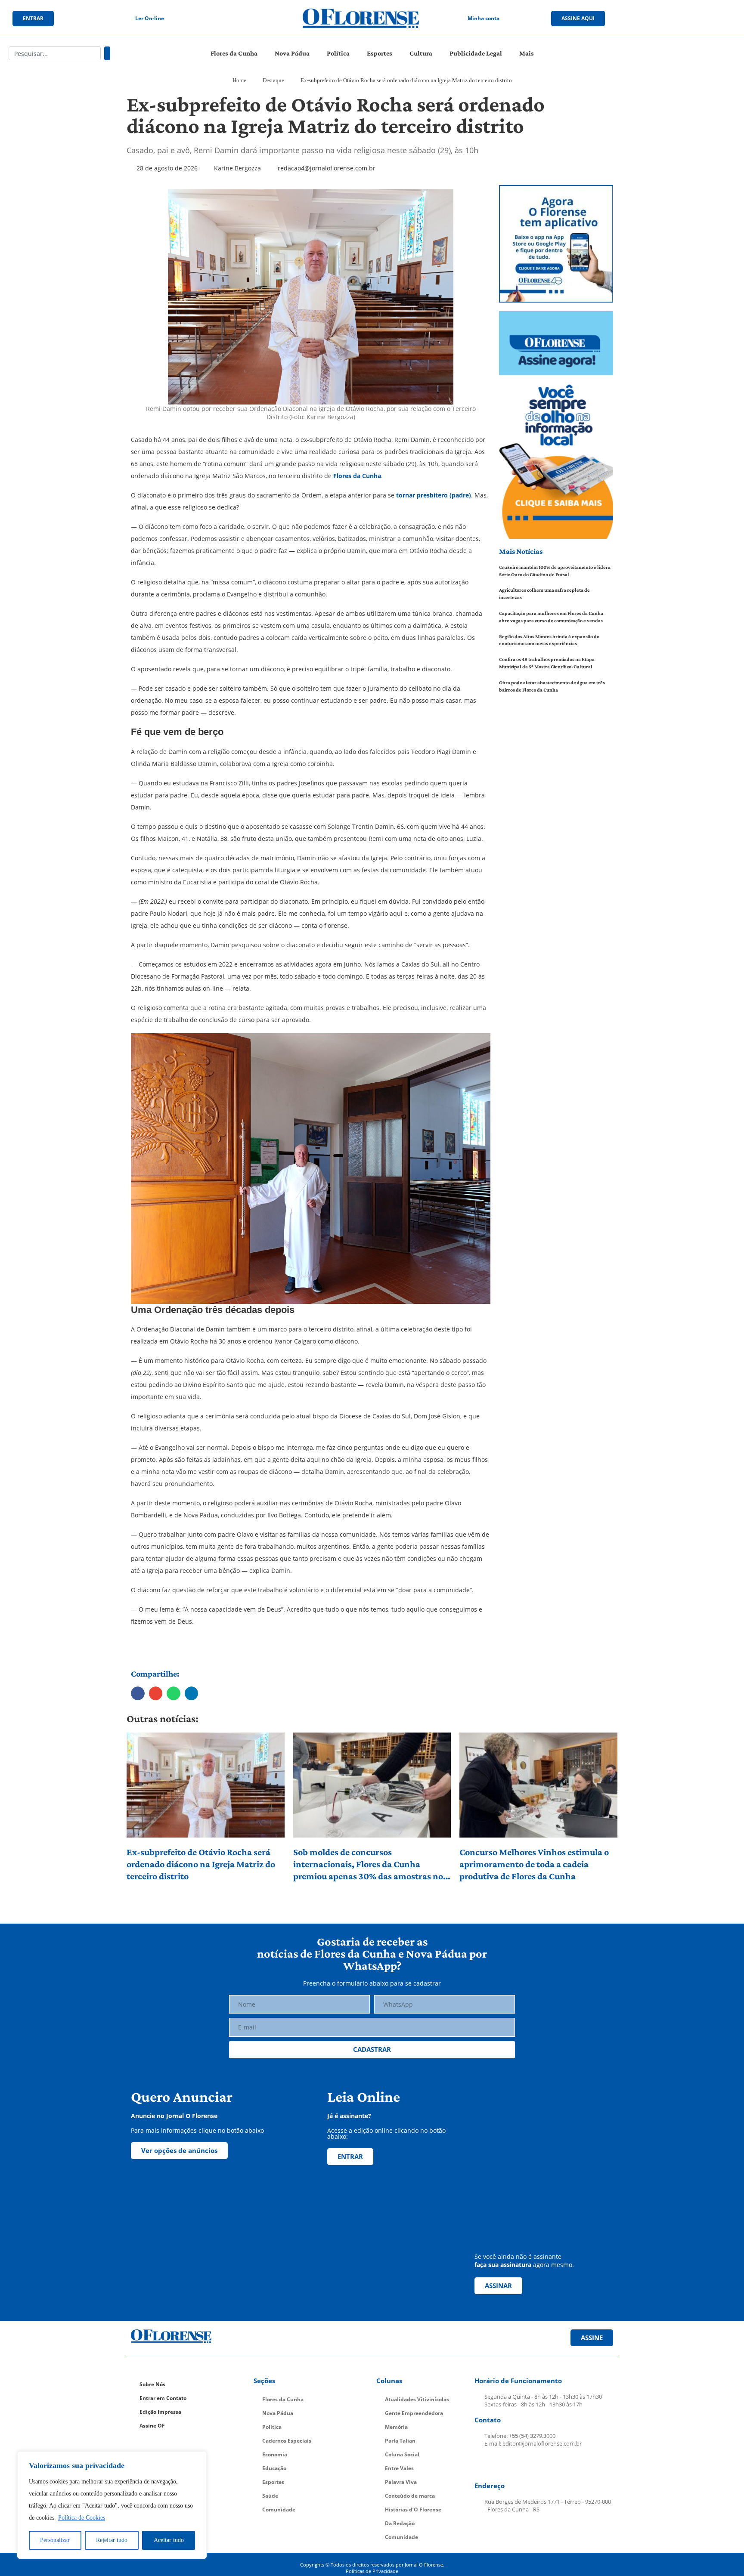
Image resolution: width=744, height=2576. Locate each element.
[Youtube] (690, 19)
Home (239, 80)
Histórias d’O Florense (413, 2510)
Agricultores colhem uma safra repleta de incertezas (544, 594)
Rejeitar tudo (112, 2540)
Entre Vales (399, 2468)
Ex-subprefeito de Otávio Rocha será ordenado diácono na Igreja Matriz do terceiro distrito (201, 1864)
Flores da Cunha (234, 53)
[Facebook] (654, 19)
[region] (112, 2505)
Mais (527, 53)
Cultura (421, 53)
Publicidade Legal (476, 53)
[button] (138, 1693)
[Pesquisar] (107, 53)
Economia (275, 2454)
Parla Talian (400, 2441)
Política (338, 53)
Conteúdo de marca (410, 2496)
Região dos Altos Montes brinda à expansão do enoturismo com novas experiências (549, 640)
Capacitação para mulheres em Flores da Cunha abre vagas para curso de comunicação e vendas (551, 617)
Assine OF (152, 2426)
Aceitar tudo (169, 2540)
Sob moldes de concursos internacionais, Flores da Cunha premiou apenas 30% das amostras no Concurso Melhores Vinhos (368, 1864)
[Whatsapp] (707, 19)
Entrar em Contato (163, 2398)
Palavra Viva (401, 2482)
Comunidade (279, 2510)
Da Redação (400, 2523)
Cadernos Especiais (287, 2441)
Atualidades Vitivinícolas (417, 2399)
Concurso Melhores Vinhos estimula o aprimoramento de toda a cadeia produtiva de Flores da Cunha (534, 1864)
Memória (396, 2427)
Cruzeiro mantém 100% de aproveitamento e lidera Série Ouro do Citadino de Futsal (555, 571)
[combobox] (55, 53)
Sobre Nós (152, 2384)
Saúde (270, 2496)
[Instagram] (672, 19)
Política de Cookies (82, 2518)
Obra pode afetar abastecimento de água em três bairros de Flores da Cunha (552, 686)
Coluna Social (402, 2454)
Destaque (273, 80)
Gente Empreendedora (414, 2413)
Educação (274, 2468)
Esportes (380, 53)
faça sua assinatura (503, 2265)
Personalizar (55, 2540)
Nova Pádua (292, 53)
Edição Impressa (160, 2412)
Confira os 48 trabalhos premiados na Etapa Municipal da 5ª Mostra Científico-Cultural (547, 663)
